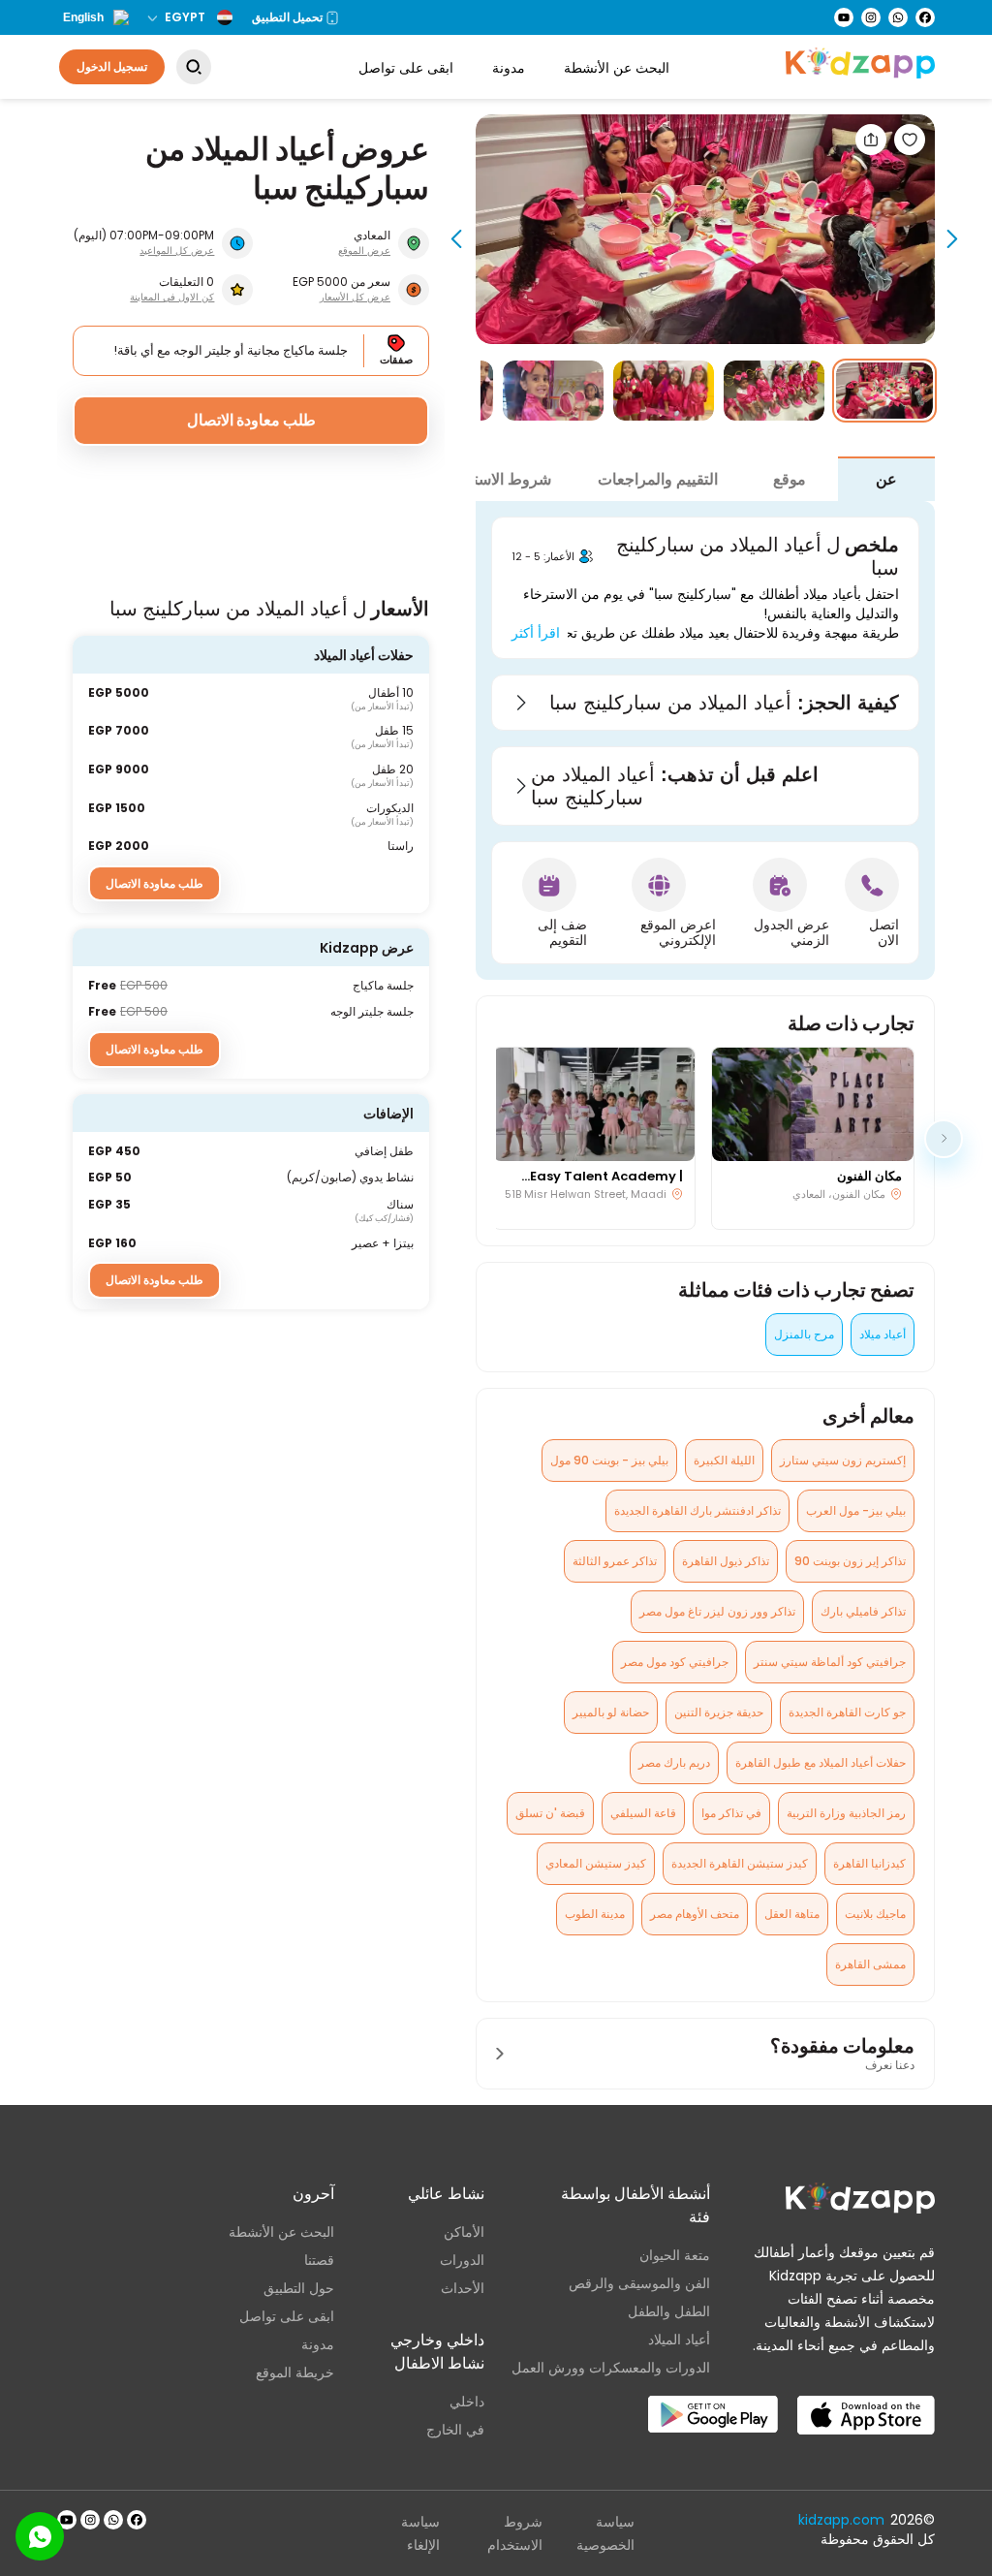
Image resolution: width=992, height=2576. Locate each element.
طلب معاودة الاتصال (251, 420)
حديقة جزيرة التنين (719, 1712)
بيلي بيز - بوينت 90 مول (609, 1460)
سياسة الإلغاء (420, 2533)
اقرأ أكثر (536, 633)
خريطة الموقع (295, 2372)
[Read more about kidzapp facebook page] (137, 2520)
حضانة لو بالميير (611, 1712)
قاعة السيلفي (643, 1813)
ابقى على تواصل (406, 68)
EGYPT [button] (185, 17)
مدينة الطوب (595, 1914)
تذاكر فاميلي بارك (863, 1611)
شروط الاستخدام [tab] (497, 479)
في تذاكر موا (731, 1813)
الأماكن (464, 2232)
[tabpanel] (705, 740)
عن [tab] (886, 479)
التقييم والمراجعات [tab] (658, 479)
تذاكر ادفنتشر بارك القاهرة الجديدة (697, 1510)
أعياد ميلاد (883, 1334)
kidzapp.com (841, 2520)
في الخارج (455, 2430)
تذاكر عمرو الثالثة (615, 1561)
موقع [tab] (790, 479)
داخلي (467, 2402)
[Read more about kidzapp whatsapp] (113, 2520)
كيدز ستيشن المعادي (596, 1863)
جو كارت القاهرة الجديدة (847, 1712)
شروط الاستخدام (515, 2533)
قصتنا (319, 2260)
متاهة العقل (792, 1914)
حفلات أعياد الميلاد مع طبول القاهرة (821, 1762)
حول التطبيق (299, 2288)
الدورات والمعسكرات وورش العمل (611, 2368)
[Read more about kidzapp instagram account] (90, 2520)
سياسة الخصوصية (605, 2533)
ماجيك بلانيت (875, 1914)
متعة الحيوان (675, 2255)
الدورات (462, 2260)
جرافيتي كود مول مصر (675, 1662)
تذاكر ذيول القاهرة (726, 1561)
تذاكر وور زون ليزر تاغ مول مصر (717, 1611)
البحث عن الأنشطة (617, 68)
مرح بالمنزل (804, 1334)
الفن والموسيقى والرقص (639, 2283)
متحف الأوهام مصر (695, 1914)
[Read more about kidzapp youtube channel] (67, 2520)
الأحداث (463, 2288)
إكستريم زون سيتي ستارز (843, 1460)
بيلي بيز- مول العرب (856, 1510)
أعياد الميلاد (679, 2340)
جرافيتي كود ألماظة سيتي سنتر (830, 1662)
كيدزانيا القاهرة (869, 1863)
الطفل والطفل (669, 2311)
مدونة (509, 68)
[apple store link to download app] (866, 2400)
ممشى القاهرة (870, 1964)
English (83, 17)
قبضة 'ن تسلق (550, 1813)
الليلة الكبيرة (724, 1460)
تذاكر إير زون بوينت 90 (850, 1561)
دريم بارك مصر (674, 1762)
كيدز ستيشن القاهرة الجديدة (740, 1863)
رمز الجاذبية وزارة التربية (846, 1813)
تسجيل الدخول (112, 66)
